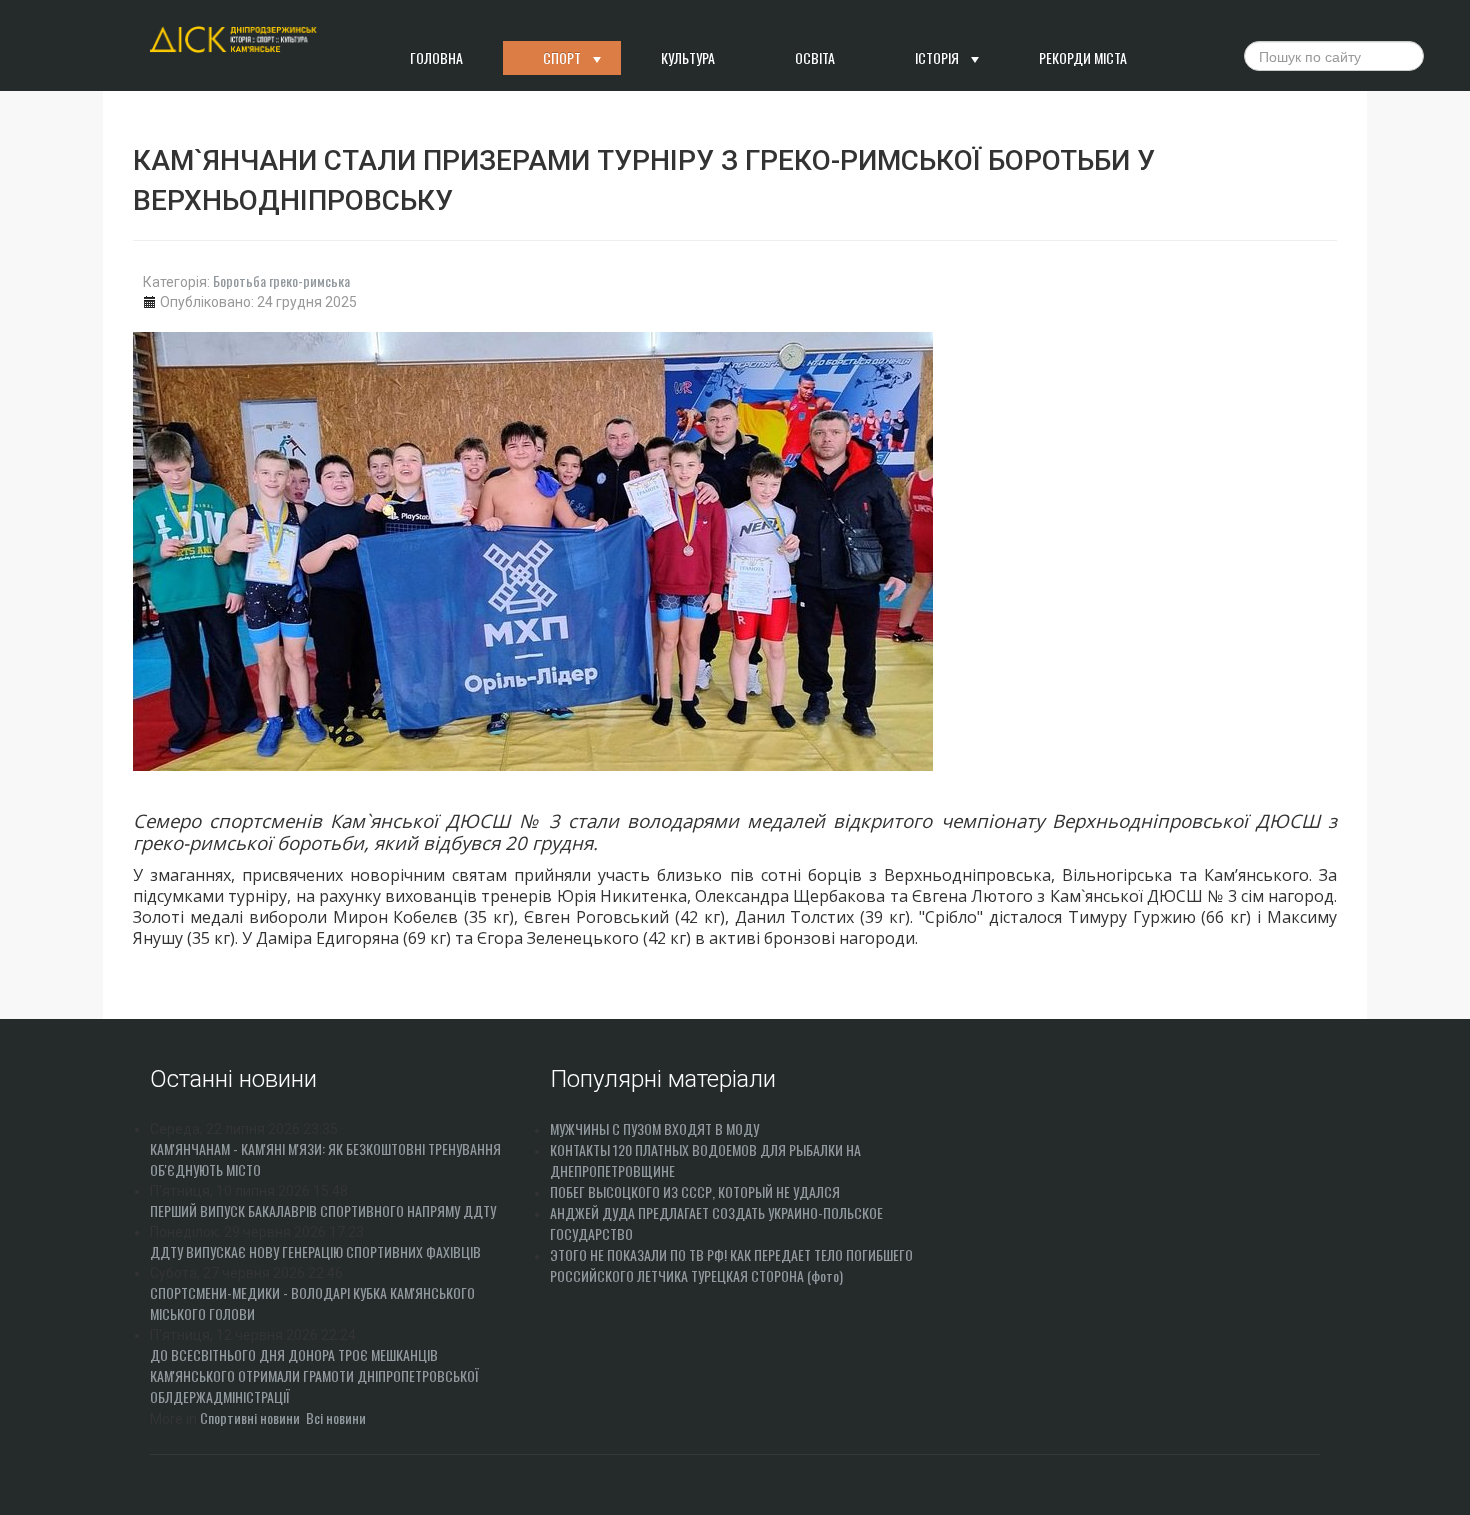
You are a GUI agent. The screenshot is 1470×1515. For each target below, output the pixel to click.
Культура (688, 57)
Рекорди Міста (1083, 57)
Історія (937, 57)
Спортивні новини (250, 1417)
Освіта (815, 57)
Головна (436, 57)
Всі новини (336, 1417)
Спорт (562, 57)
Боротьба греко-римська (281, 280)
